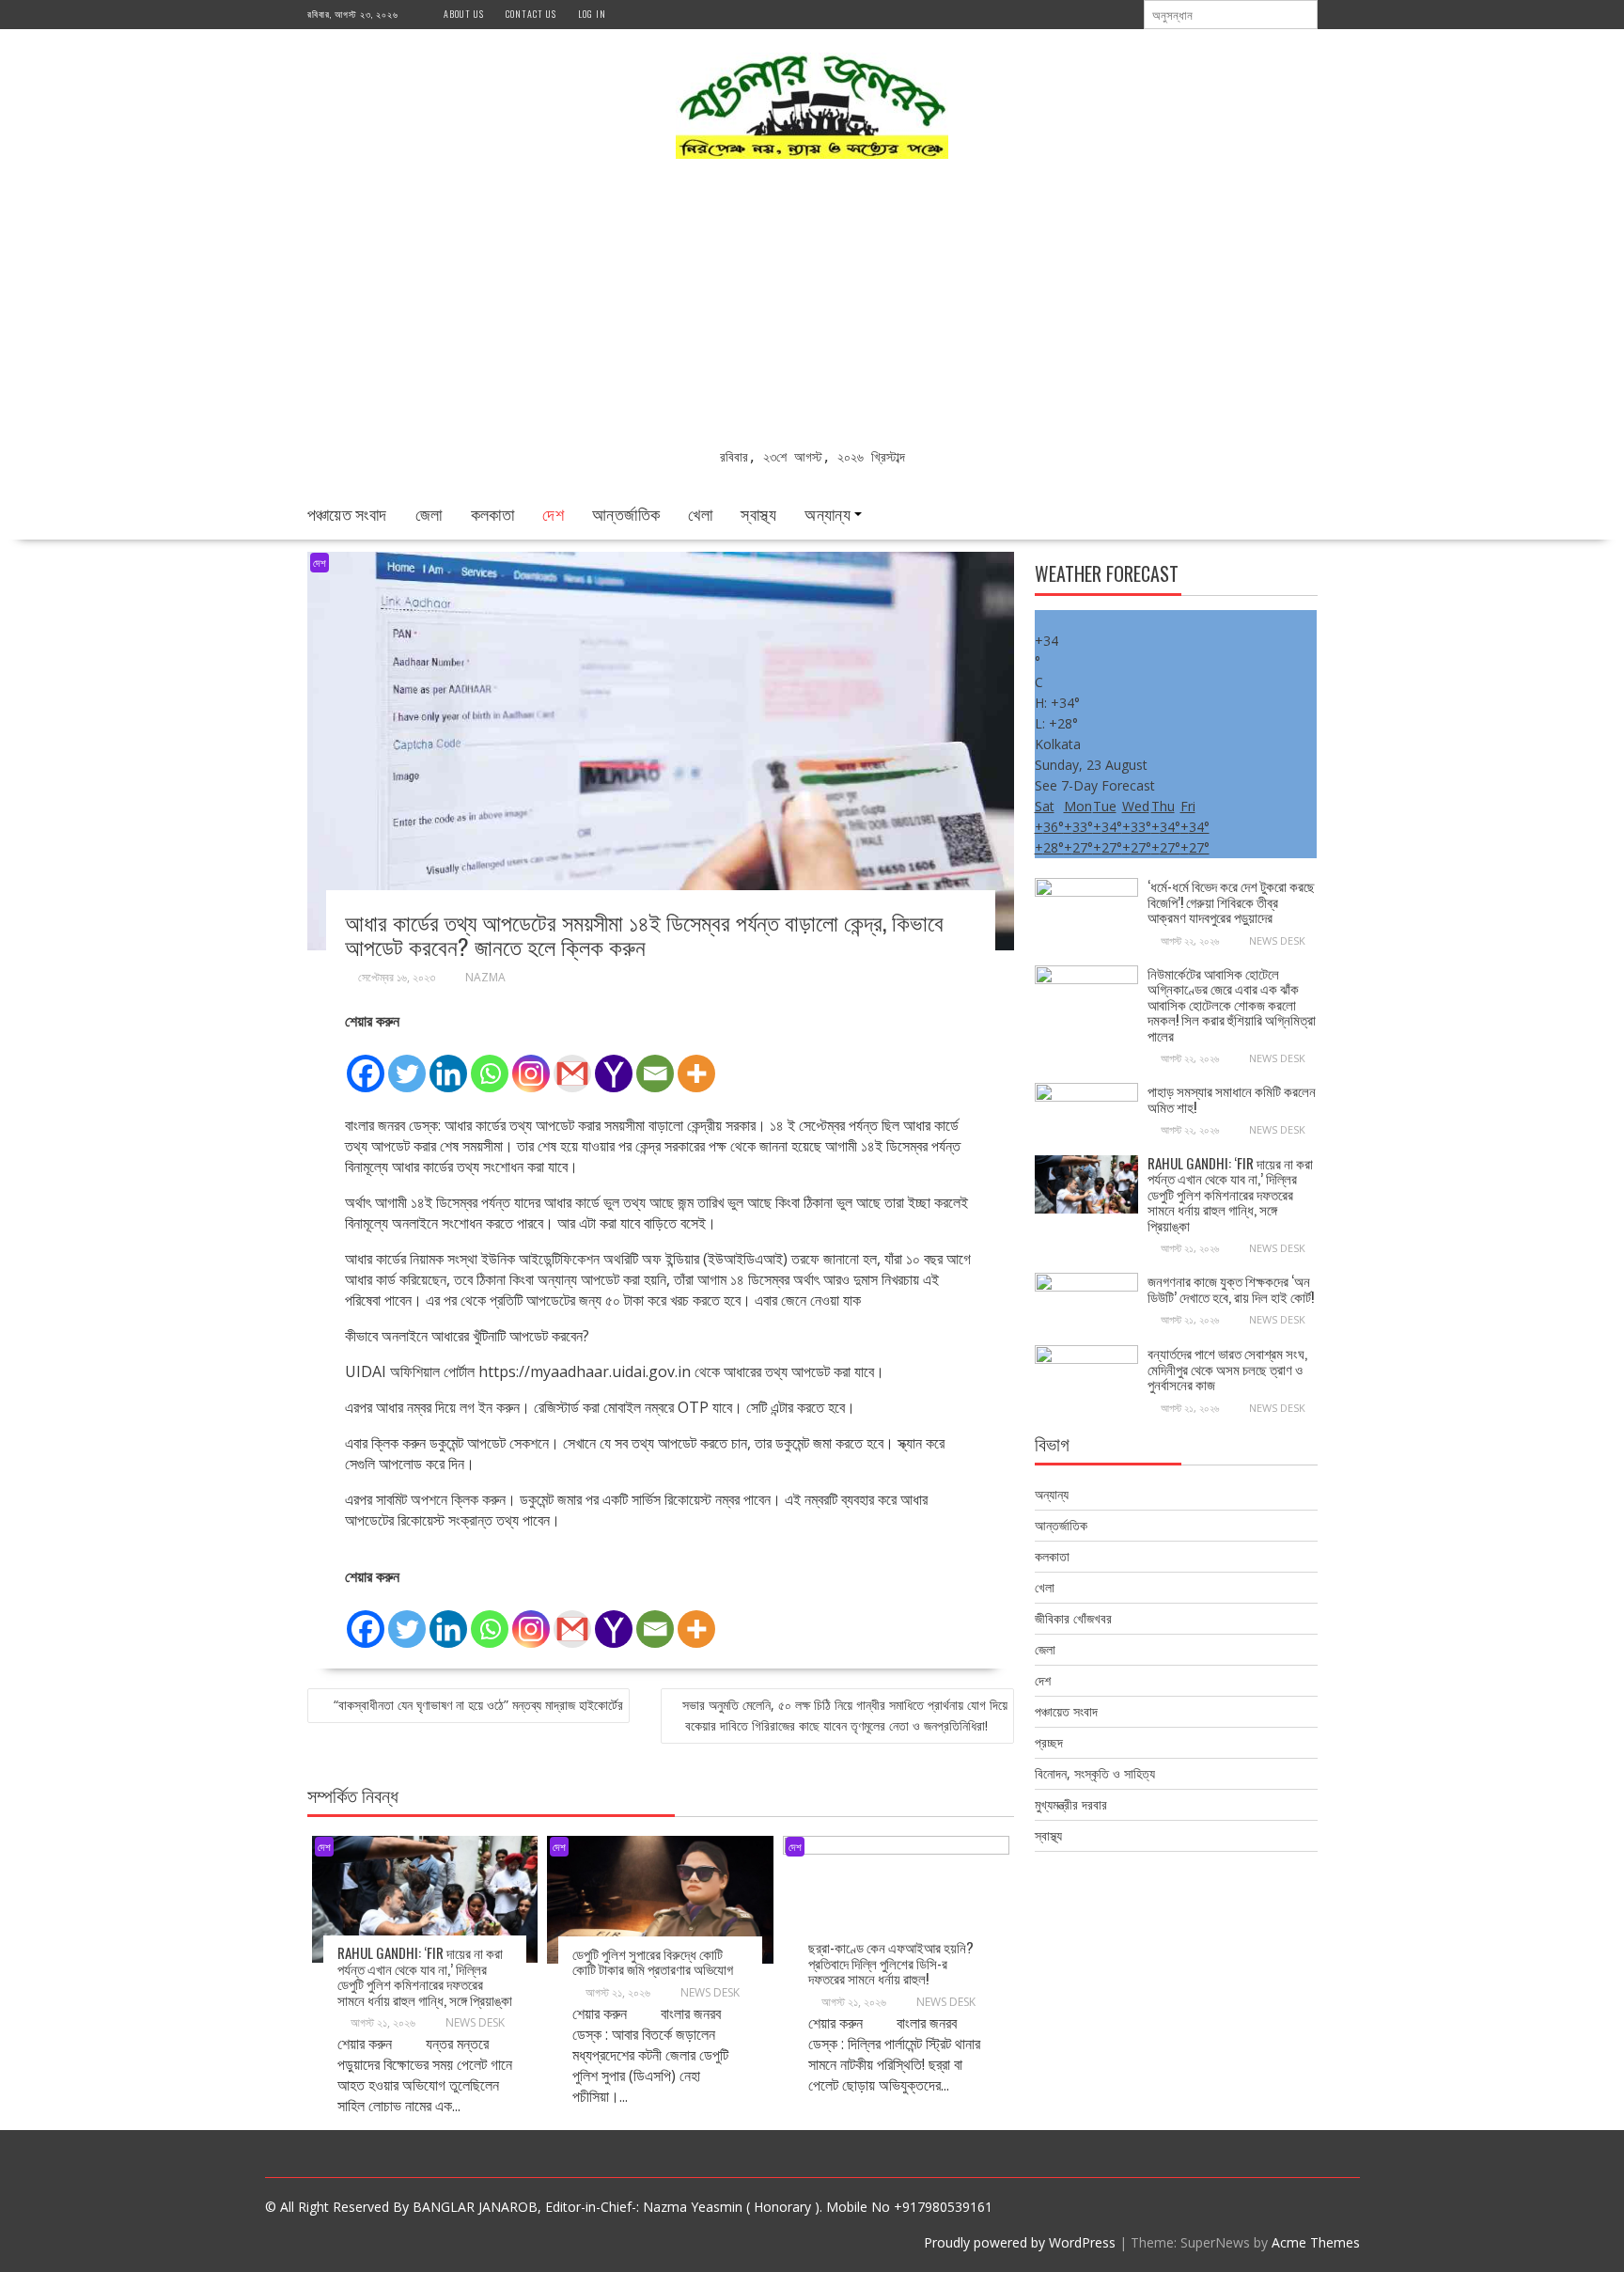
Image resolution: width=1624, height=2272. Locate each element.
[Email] (655, 1063)
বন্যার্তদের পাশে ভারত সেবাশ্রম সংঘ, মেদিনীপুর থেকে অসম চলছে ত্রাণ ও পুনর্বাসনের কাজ (1227, 1368)
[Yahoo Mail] (614, 1063)
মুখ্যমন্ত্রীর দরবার (1071, 1804)
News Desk (475, 2022)
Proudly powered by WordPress (1020, 2242)
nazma (485, 977)
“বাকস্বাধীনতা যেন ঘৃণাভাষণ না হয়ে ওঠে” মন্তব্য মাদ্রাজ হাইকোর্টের (478, 1705)
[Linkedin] (448, 1063)
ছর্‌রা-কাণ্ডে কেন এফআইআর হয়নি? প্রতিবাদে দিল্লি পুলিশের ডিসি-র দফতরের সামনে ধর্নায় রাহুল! (891, 1962)
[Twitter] (407, 1063)
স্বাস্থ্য (758, 513)
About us (464, 14)
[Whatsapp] (490, 1063)
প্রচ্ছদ (1049, 1742)
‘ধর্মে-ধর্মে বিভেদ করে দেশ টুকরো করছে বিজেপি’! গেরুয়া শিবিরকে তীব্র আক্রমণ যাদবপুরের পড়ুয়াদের (1231, 901)
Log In (592, 14)
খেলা (700, 513)
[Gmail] (572, 1063)
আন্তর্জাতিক (626, 513)
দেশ (553, 513)
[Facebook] (366, 1063)
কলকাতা (493, 513)
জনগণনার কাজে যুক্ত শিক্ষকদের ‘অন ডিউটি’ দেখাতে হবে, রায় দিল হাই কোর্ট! (1231, 1288)
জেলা (429, 513)
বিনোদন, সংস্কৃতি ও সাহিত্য (1095, 1773)
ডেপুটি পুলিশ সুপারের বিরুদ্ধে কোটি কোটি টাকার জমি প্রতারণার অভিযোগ (653, 1961)
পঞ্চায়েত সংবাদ (347, 513)
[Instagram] (531, 1063)
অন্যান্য (828, 513)
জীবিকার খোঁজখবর (1073, 1618)
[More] (696, 1063)
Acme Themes (1316, 2242)
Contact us (531, 14)
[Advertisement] (812, 306)
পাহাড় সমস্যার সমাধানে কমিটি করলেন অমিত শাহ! (1232, 1098)
